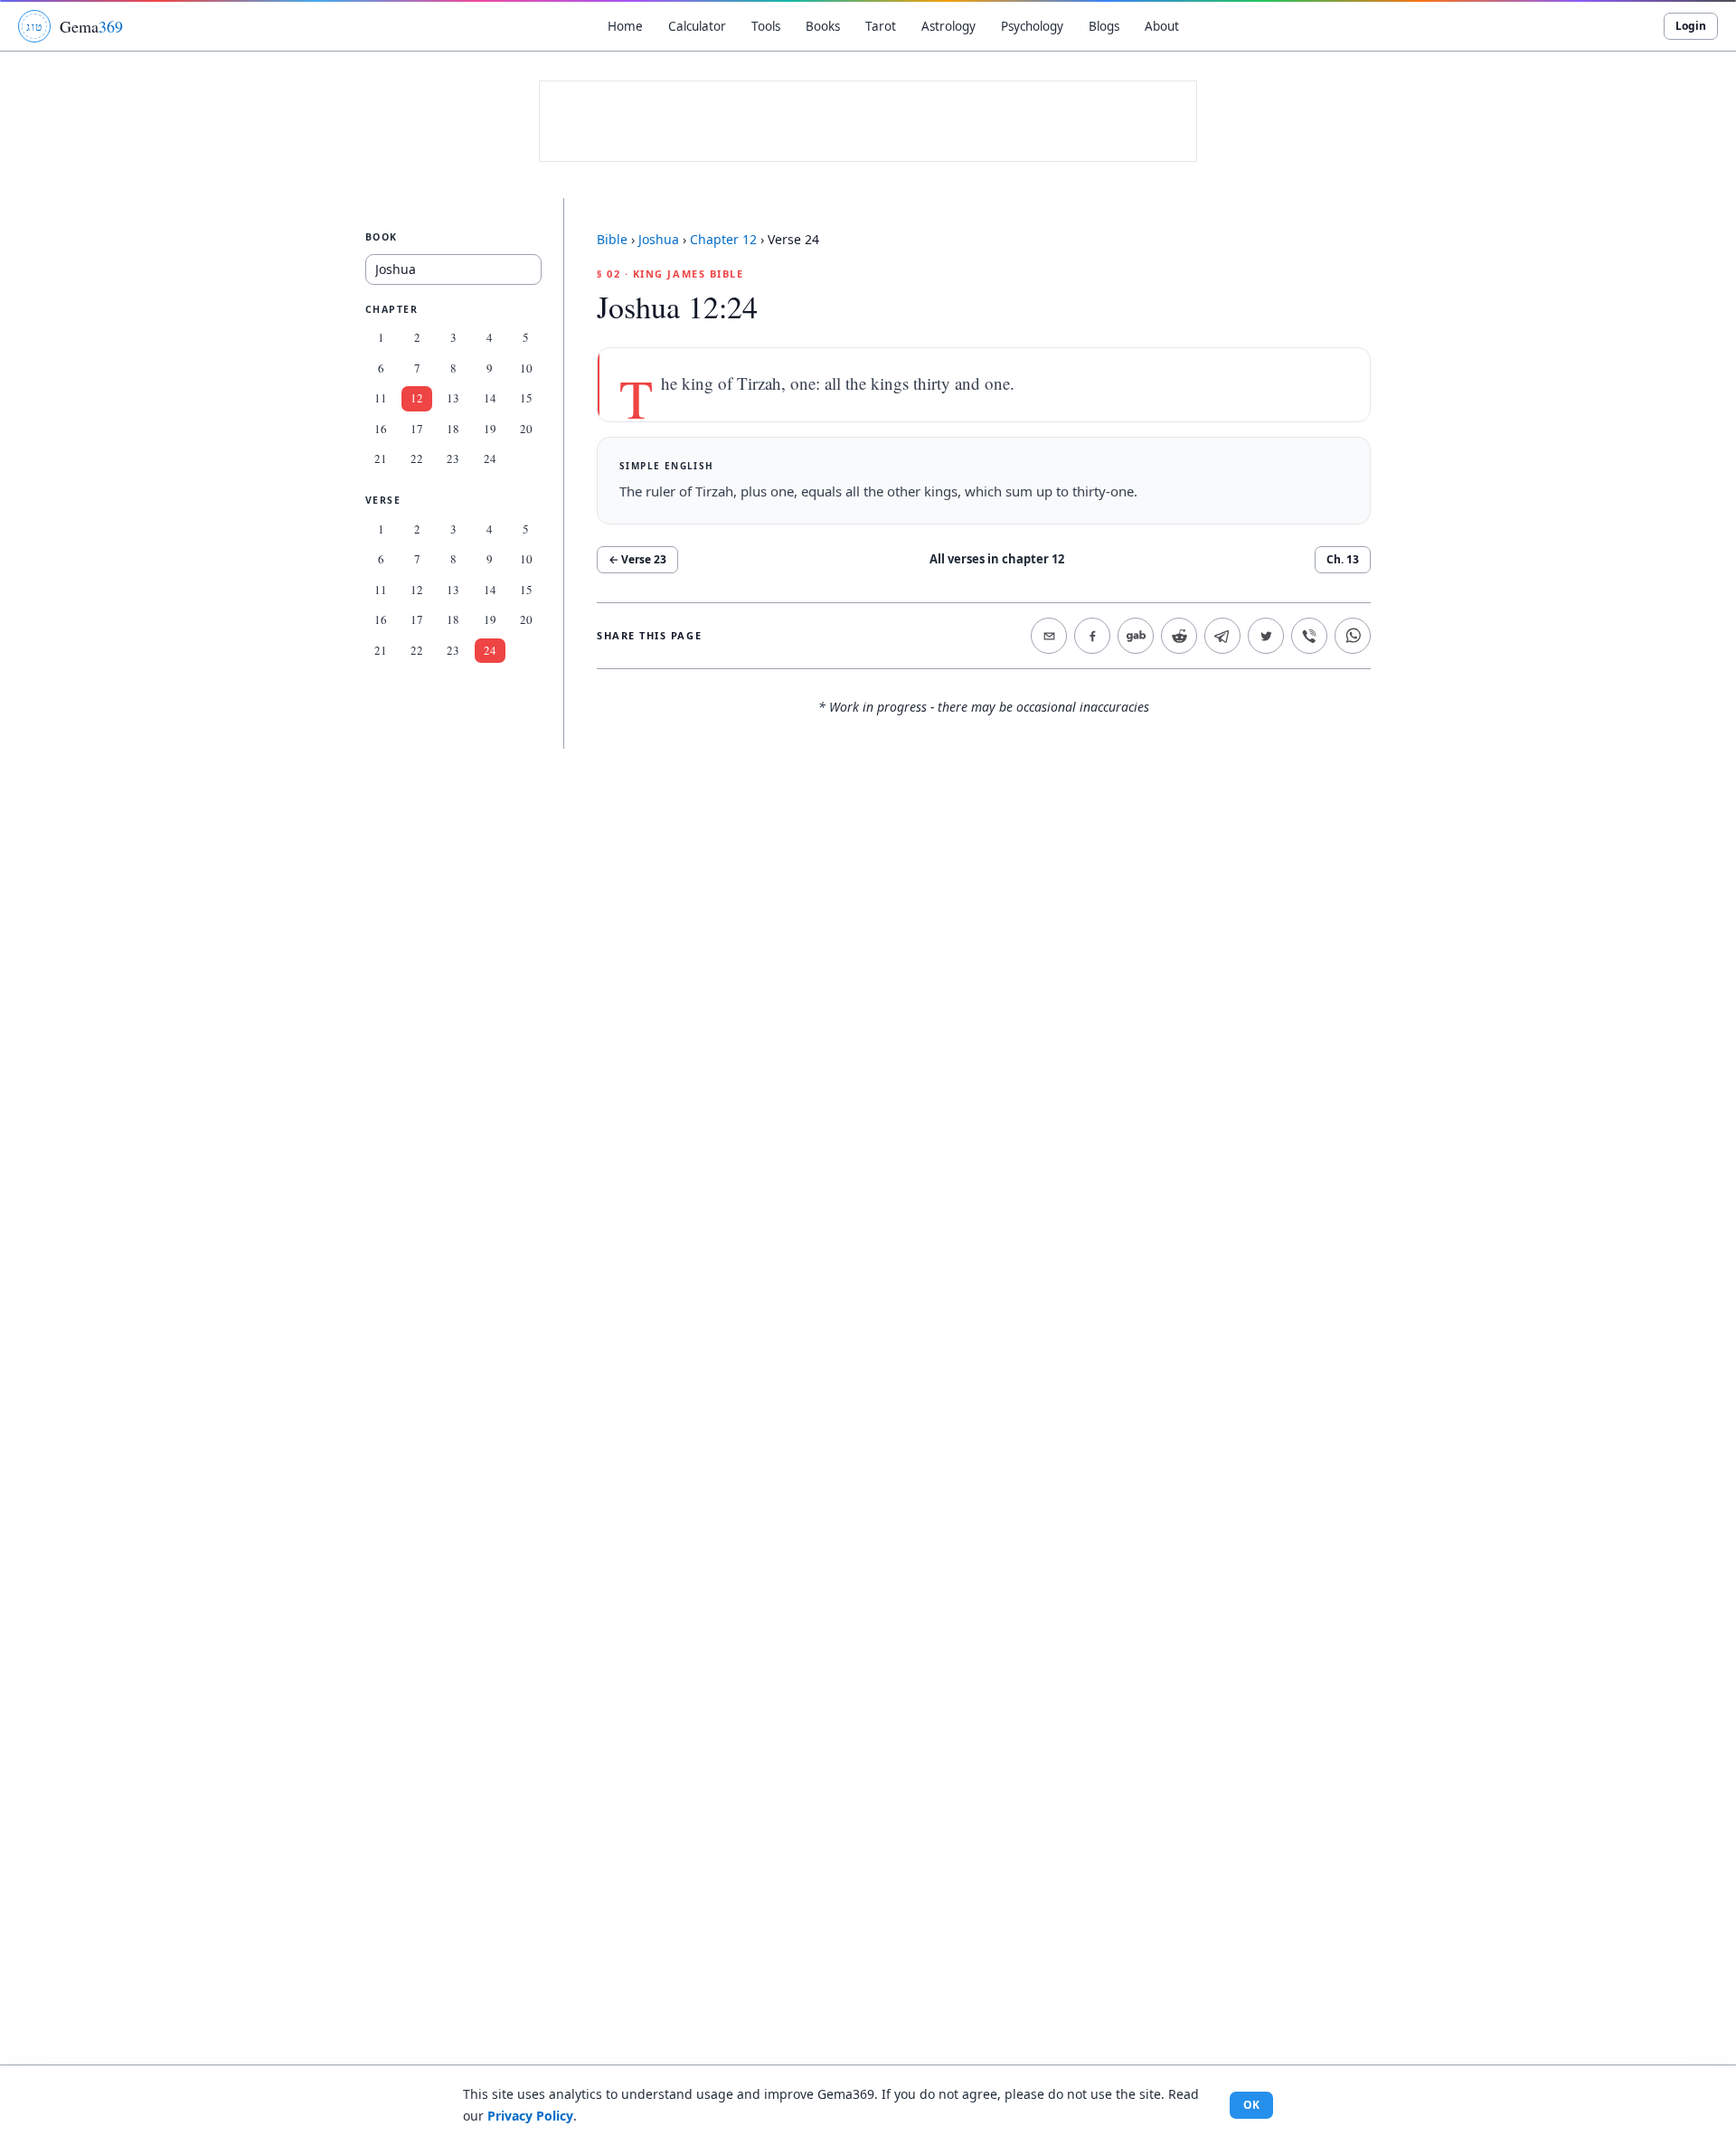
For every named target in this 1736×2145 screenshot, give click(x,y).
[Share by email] (1049, 636)
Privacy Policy (530, 2116)
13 (453, 399)
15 (526, 399)
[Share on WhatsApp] (1353, 636)
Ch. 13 (1343, 559)
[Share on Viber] (1309, 636)
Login (1691, 26)
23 (453, 459)
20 (526, 429)
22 (417, 459)
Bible (612, 239)
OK (1251, 2105)
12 (417, 399)
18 (453, 429)
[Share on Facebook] (1092, 636)
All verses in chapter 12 (997, 559)
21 (381, 459)
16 (381, 429)
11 (381, 399)
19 (490, 429)
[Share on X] (1266, 636)
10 (526, 368)
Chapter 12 (723, 239)
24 (490, 459)
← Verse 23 (637, 559)
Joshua (659, 239)
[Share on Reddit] (1179, 636)
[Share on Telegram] (1222, 636)
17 (417, 429)
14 (490, 399)
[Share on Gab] (1136, 636)
